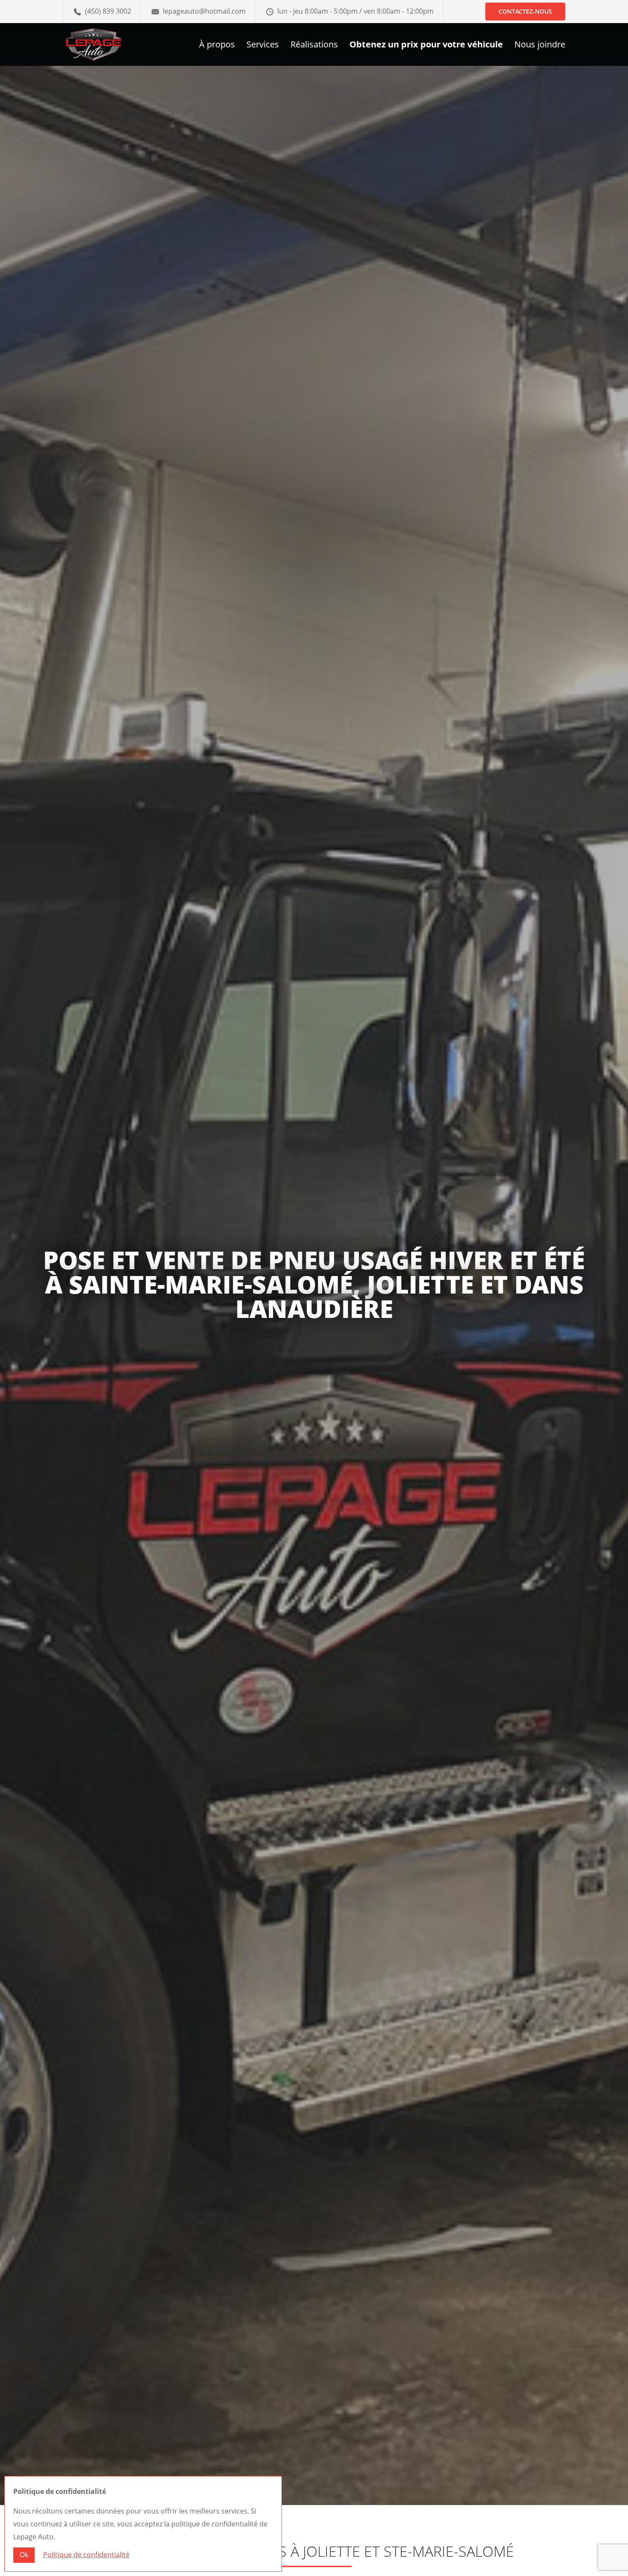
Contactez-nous (525, 11)
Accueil (74, 2526)
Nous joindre (540, 46)
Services (263, 46)
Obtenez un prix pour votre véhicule (426, 46)
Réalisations (314, 46)
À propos (217, 46)
